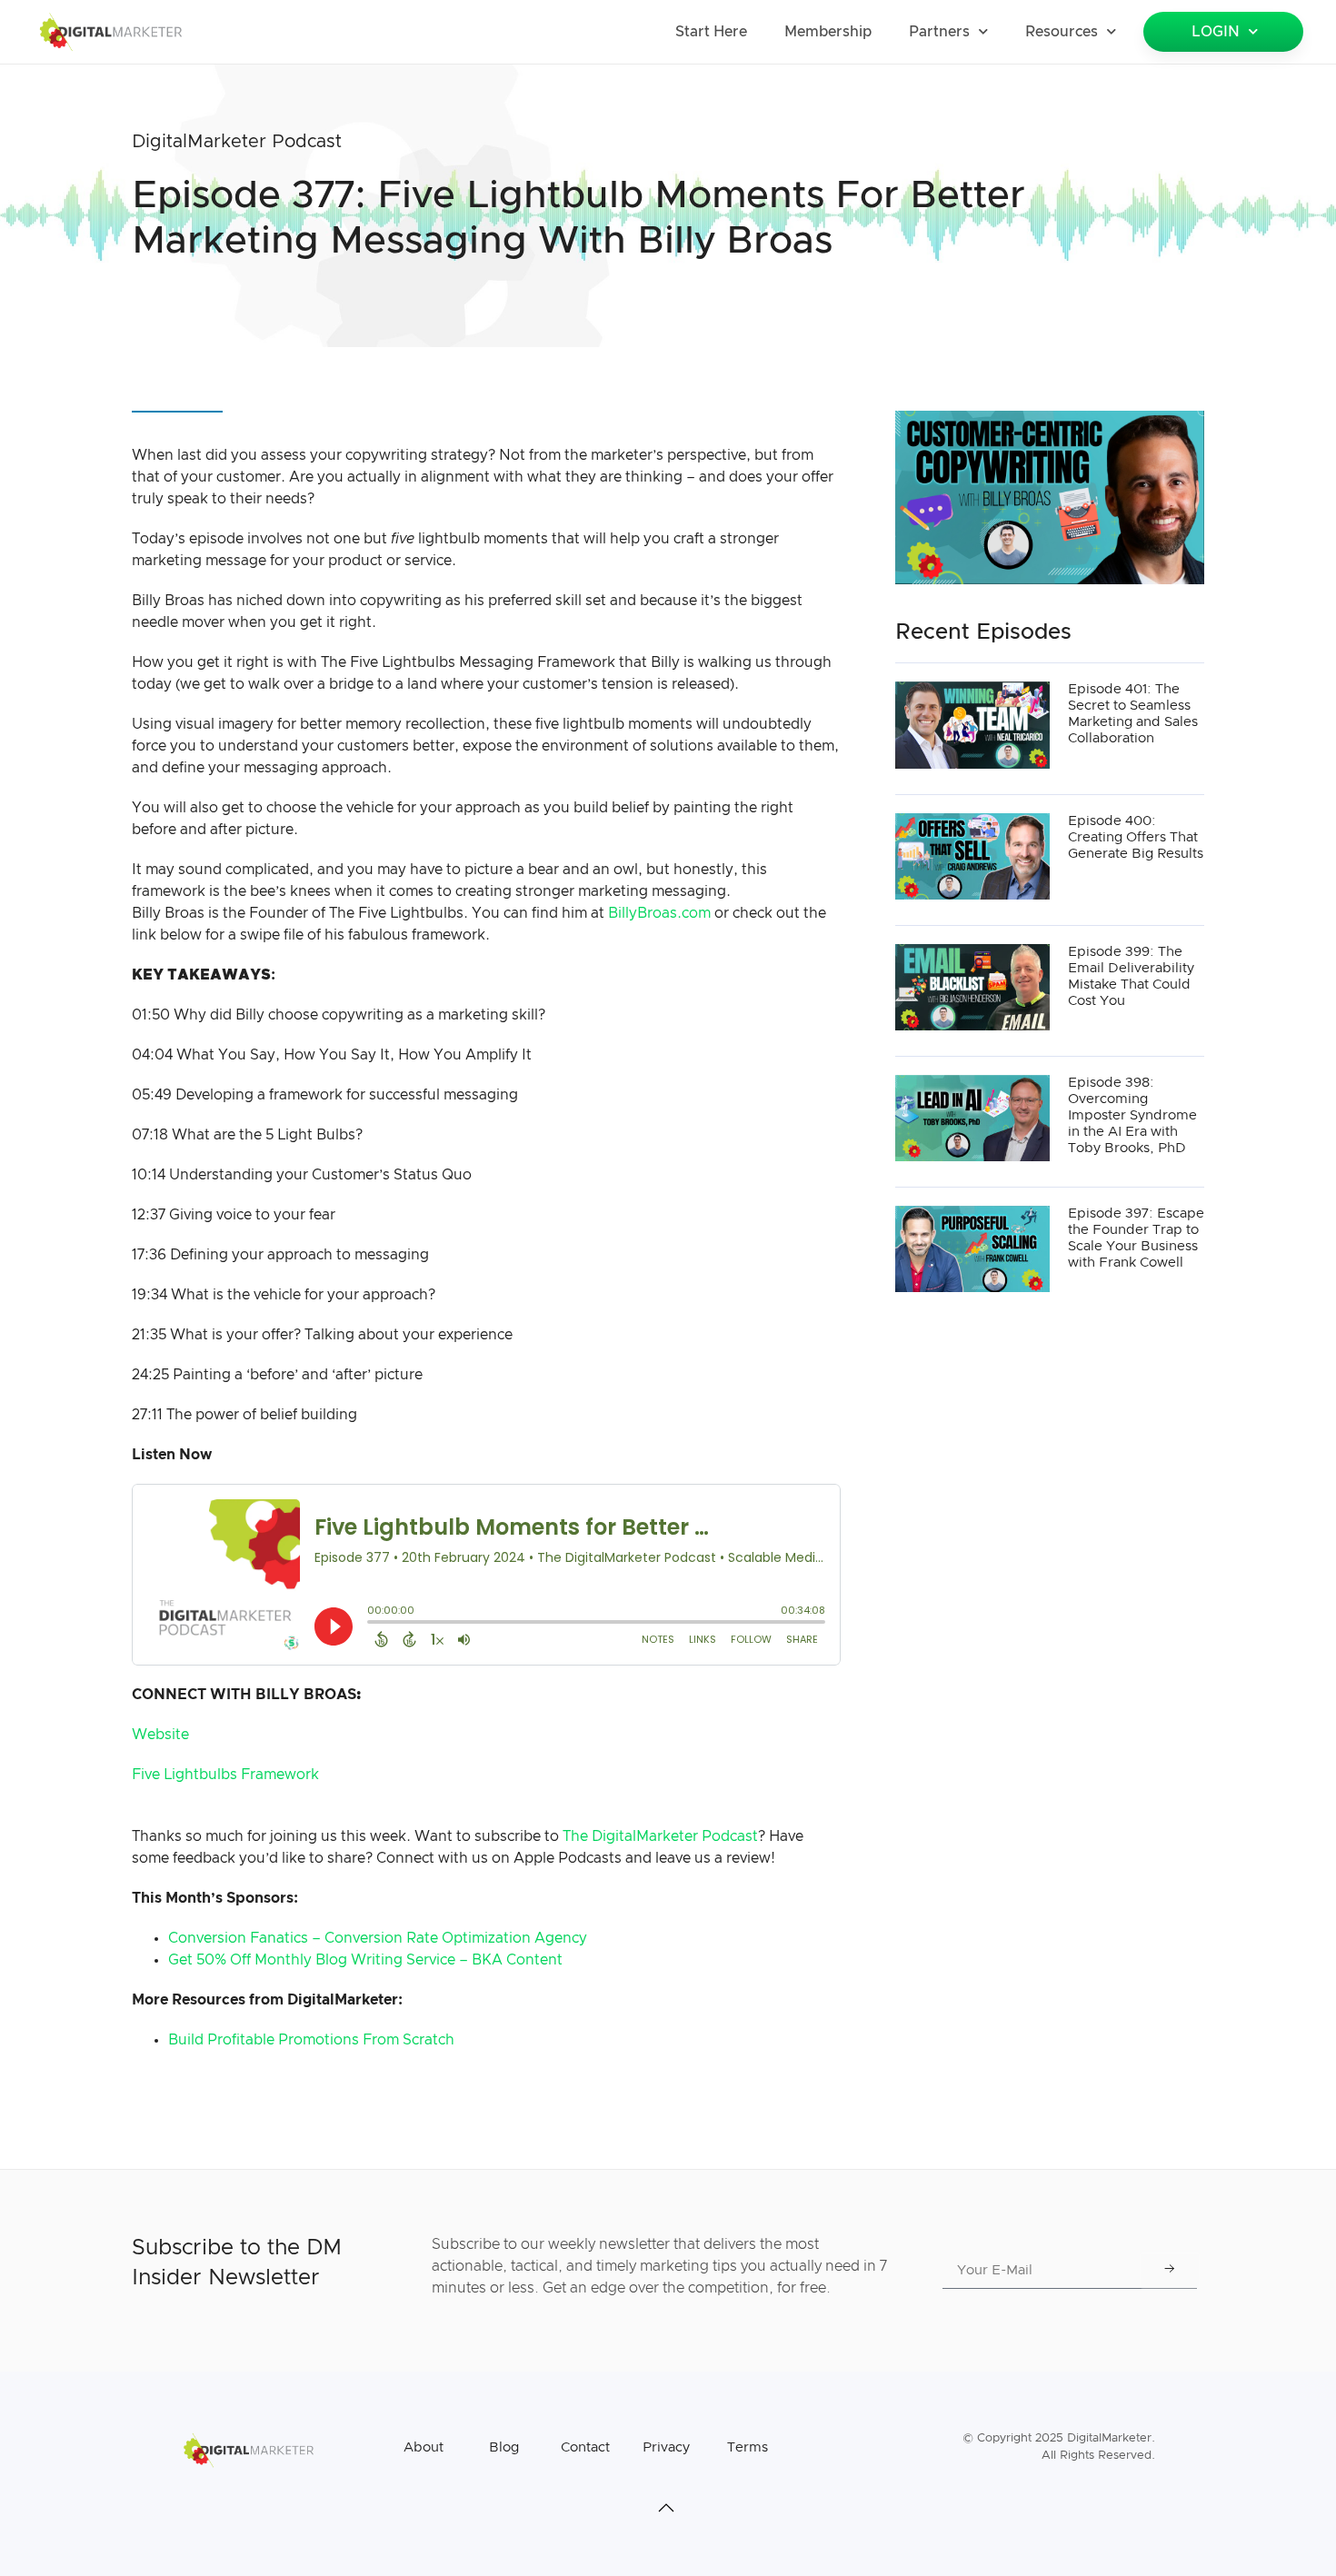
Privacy (666, 2447)
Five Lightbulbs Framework (225, 1775)
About (424, 2447)
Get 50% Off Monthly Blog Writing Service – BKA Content (365, 1960)
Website (160, 1735)
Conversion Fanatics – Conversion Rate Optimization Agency (378, 1938)
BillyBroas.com (658, 913)
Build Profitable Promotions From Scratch (311, 2040)
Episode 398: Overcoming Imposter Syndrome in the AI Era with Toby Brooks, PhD (1132, 1115)
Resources (1062, 32)
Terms (748, 2447)
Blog (504, 2447)
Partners (939, 32)
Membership (828, 32)
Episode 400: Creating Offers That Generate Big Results (1136, 837)
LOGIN (1216, 32)
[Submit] (1170, 2271)
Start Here (711, 32)
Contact (585, 2447)
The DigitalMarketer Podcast (660, 1836)
